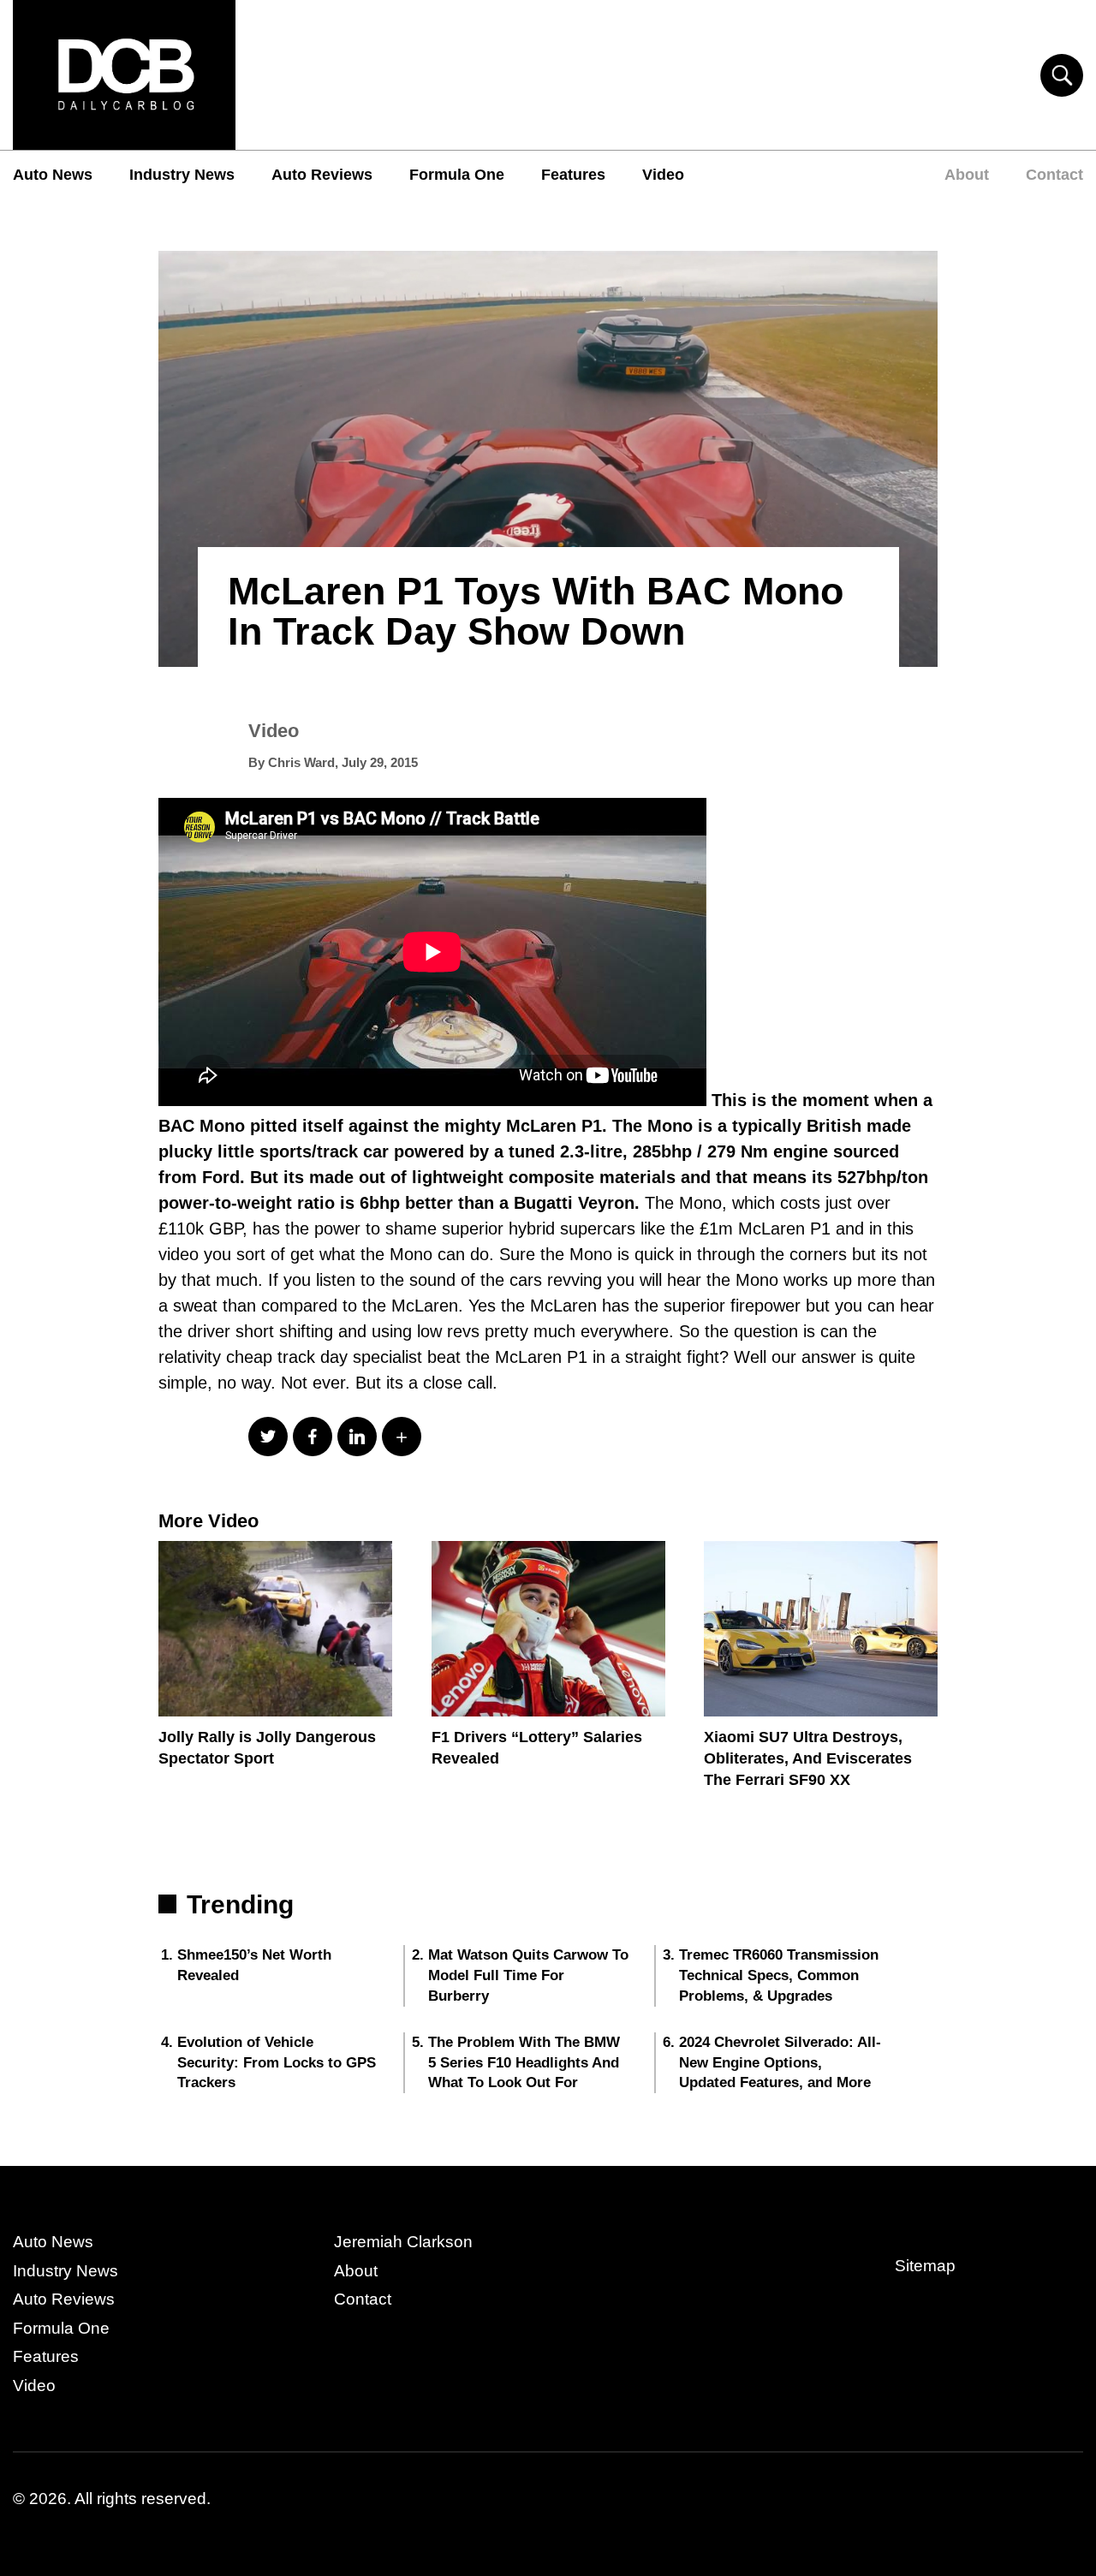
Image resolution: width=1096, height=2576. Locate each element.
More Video (208, 1521)
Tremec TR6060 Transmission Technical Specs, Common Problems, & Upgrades (779, 1975)
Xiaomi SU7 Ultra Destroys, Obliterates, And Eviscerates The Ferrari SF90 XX (808, 1758)
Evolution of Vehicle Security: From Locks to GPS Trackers (277, 2063)
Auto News (53, 175)
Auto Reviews (322, 175)
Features (573, 175)
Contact (1054, 175)
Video (663, 175)
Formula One (457, 175)
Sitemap (925, 2266)
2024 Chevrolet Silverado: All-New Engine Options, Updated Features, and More (780, 2063)
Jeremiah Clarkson (403, 2242)
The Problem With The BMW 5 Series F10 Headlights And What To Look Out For (524, 2063)
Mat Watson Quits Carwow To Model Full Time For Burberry (528, 1975)
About (967, 175)
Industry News (182, 175)
